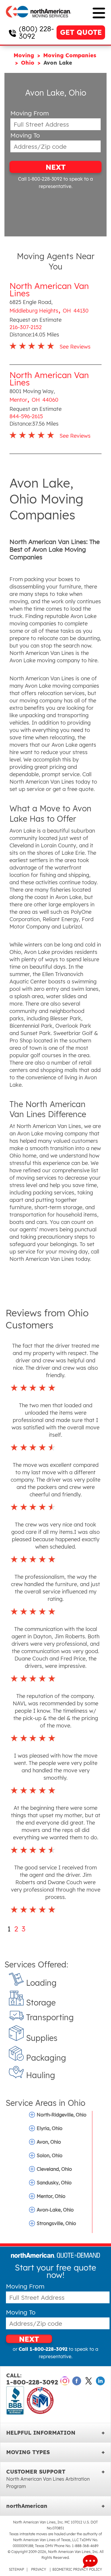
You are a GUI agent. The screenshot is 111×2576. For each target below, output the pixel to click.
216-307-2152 (26, 327)
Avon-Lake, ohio (55, 2210)
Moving (25, 55)
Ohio (29, 63)
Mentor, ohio (51, 2196)
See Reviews (75, 347)
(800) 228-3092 (36, 32)
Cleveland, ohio (54, 2169)
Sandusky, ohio (54, 2183)
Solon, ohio (50, 2155)
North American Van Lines (49, 290)
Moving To (25, 135)
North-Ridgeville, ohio (62, 2115)
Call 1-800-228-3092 (40, 179)
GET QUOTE (81, 32)
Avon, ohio (49, 2142)
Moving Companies (70, 55)
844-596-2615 (26, 416)
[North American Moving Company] (38, 21)
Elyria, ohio (50, 2128)
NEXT (56, 167)
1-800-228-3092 (32, 2379)
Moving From (30, 113)
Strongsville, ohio (56, 2223)
